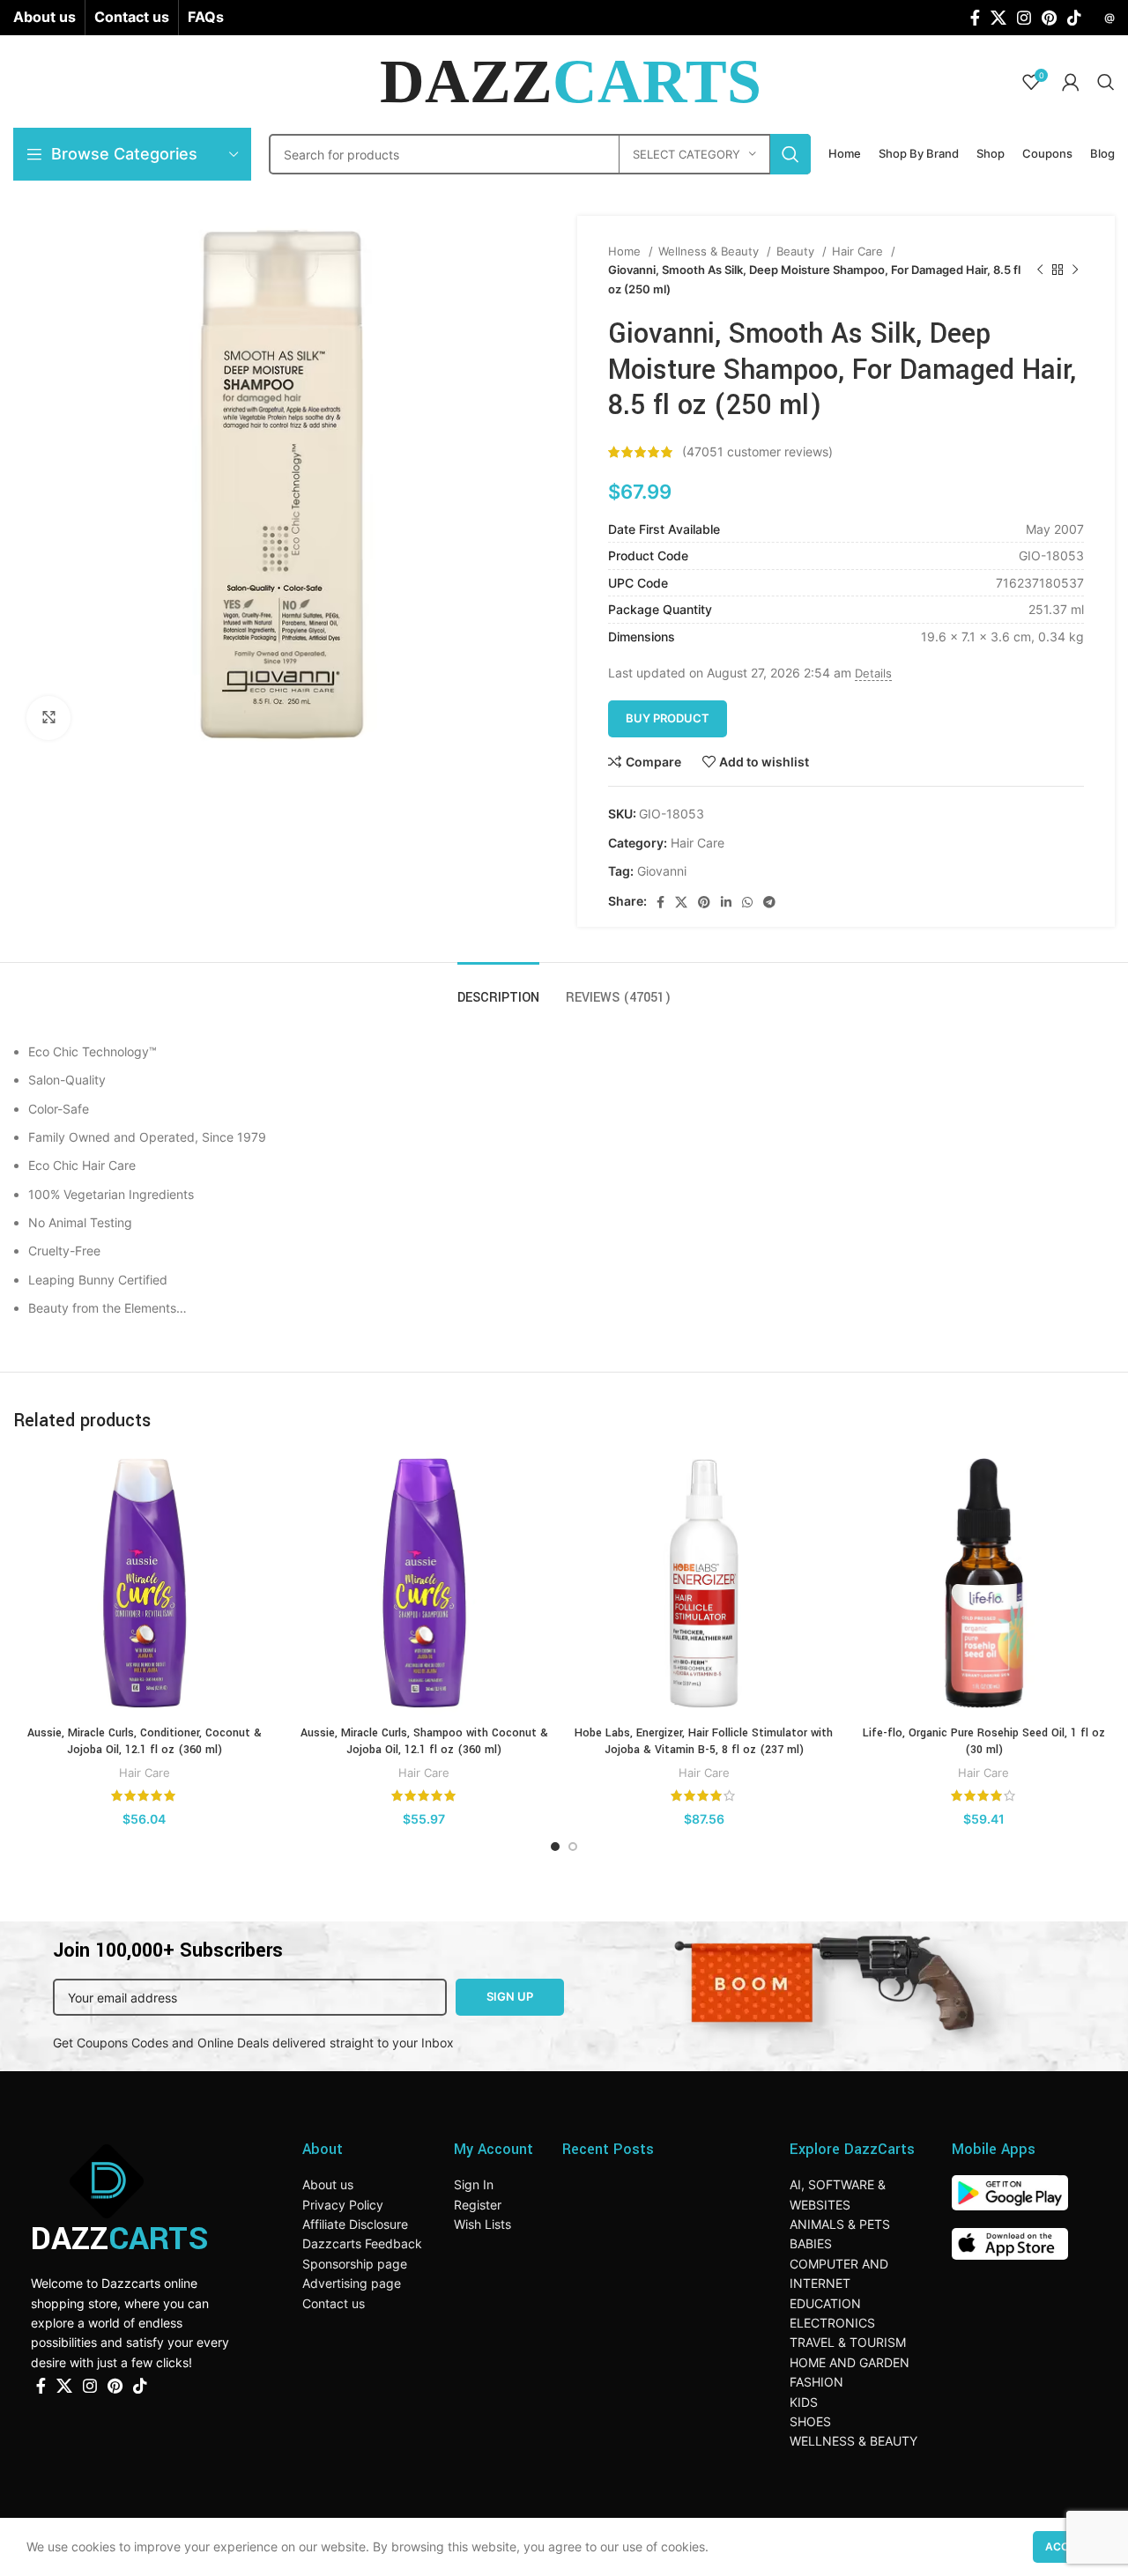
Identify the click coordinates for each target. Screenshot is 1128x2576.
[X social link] (998, 18)
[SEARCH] (790, 154)
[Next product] (1075, 270)
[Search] (1106, 82)
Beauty (797, 251)
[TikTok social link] (1074, 18)
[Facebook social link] (975, 18)
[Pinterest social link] (1049, 18)
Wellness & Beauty (710, 251)
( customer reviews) (757, 452)
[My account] (1071, 82)
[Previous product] (1040, 270)
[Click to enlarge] (48, 718)
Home (626, 251)
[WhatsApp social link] (747, 902)
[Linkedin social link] (726, 902)
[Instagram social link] (1024, 18)
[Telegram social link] (769, 902)
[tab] (498, 989)
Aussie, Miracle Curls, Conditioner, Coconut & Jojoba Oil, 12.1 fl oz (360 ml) (145, 1742)
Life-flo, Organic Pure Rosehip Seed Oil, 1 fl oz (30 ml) (984, 1742)
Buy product (668, 718)
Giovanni (662, 871)
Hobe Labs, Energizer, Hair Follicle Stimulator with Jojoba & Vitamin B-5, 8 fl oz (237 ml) (704, 1742)
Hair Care (859, 251)
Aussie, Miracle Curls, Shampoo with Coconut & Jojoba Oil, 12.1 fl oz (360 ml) (424, 1742)
